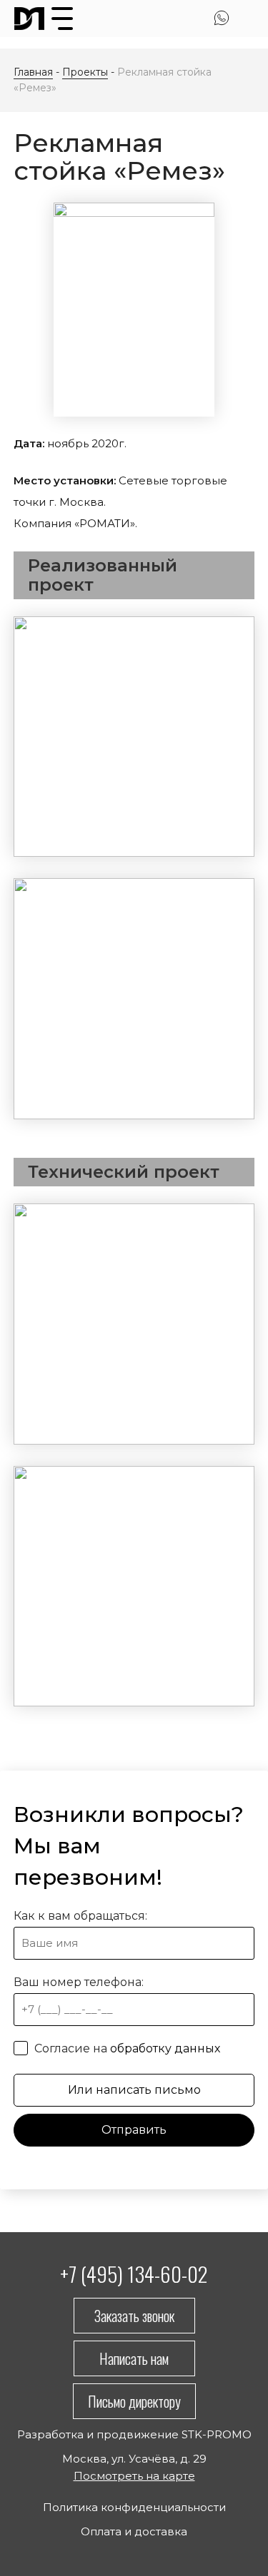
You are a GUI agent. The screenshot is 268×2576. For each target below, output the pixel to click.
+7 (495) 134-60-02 (134, 2273)
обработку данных (165, 2048)
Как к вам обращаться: (80, 1916)
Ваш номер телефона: (79, 1982)
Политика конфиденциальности (134, 2507)
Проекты (85, 72)
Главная (33, 72)
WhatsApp (222, 18)
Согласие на (126, 2048)
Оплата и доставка (134, 2531)
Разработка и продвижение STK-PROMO (134, 2434)
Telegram (246, 18)
